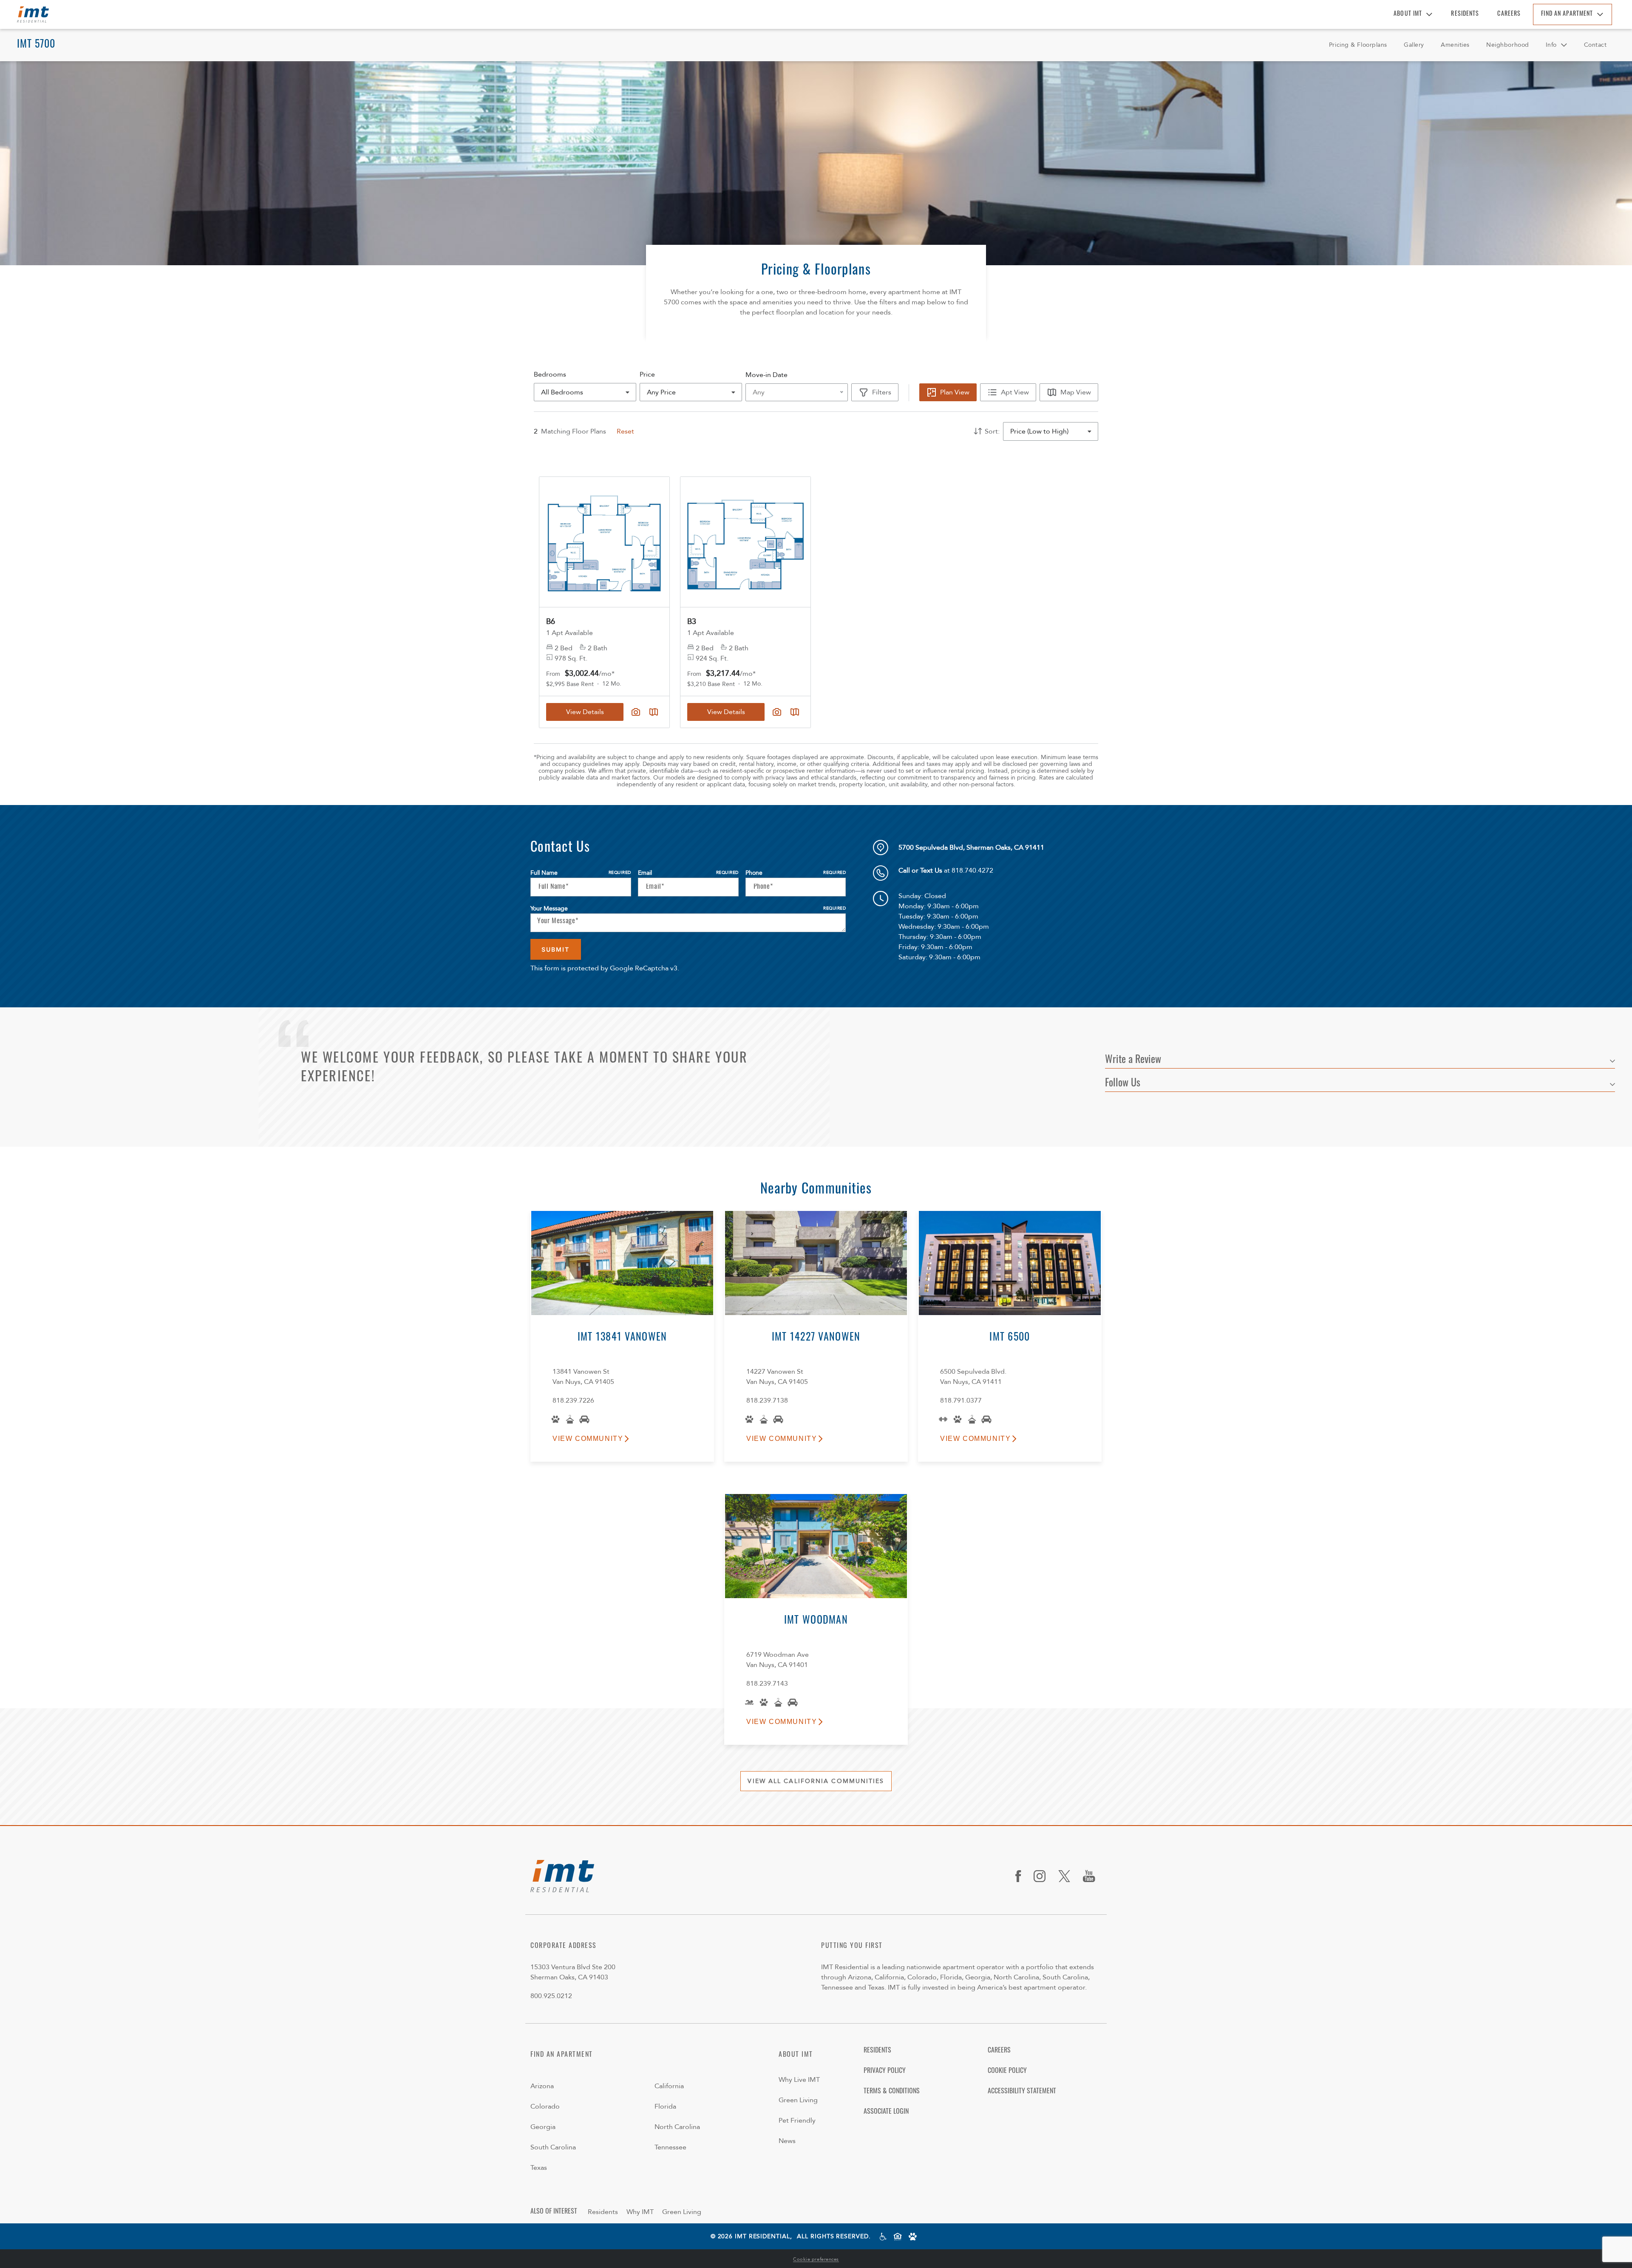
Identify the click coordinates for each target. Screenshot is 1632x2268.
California (669, 2086)
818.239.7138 (767, 1400)
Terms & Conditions (892, 2092)
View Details (585, 712)
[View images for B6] (604, 542)
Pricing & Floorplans (1358, 45)
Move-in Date (766, 375)
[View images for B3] (745, 542)
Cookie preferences (816, 2259)
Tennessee (670, 2147)
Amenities (1455, 45)
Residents (1465, 14)
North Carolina (677, 2127)
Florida (665, 2106)
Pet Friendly (797, 2121)
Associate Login (886, 2112)
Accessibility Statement (1022, 2092)
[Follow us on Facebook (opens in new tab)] (1021, 1876)
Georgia (543, 2127)
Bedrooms (550, 374)
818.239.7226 (573, 1400)
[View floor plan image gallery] (636, 712)
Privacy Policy (885, 2071)
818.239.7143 (767, 1684)
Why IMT (640, 2212)
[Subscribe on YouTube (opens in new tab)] (1092, 1876)
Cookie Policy (1007, 2071)
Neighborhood (1508, 45)
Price (647, 374)
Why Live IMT (799, 2080)
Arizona (542, 2086)
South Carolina (553, 2147)
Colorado (545, 2106)
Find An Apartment (1567, 14)
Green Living (798, 2100)
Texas (539, 2168)
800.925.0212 (551, 1996)
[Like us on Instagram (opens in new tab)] (1043, 1876)
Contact (1595, 45)
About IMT (1408, 14)
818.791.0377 (961, 1400)
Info (1551, 45)
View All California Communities (816, 1781)
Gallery (1414, 45)
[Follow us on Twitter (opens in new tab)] (1067, 1876)
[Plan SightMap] (654, 712)
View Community (588, 1439)
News (787, 2141)
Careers (1509, 14)
